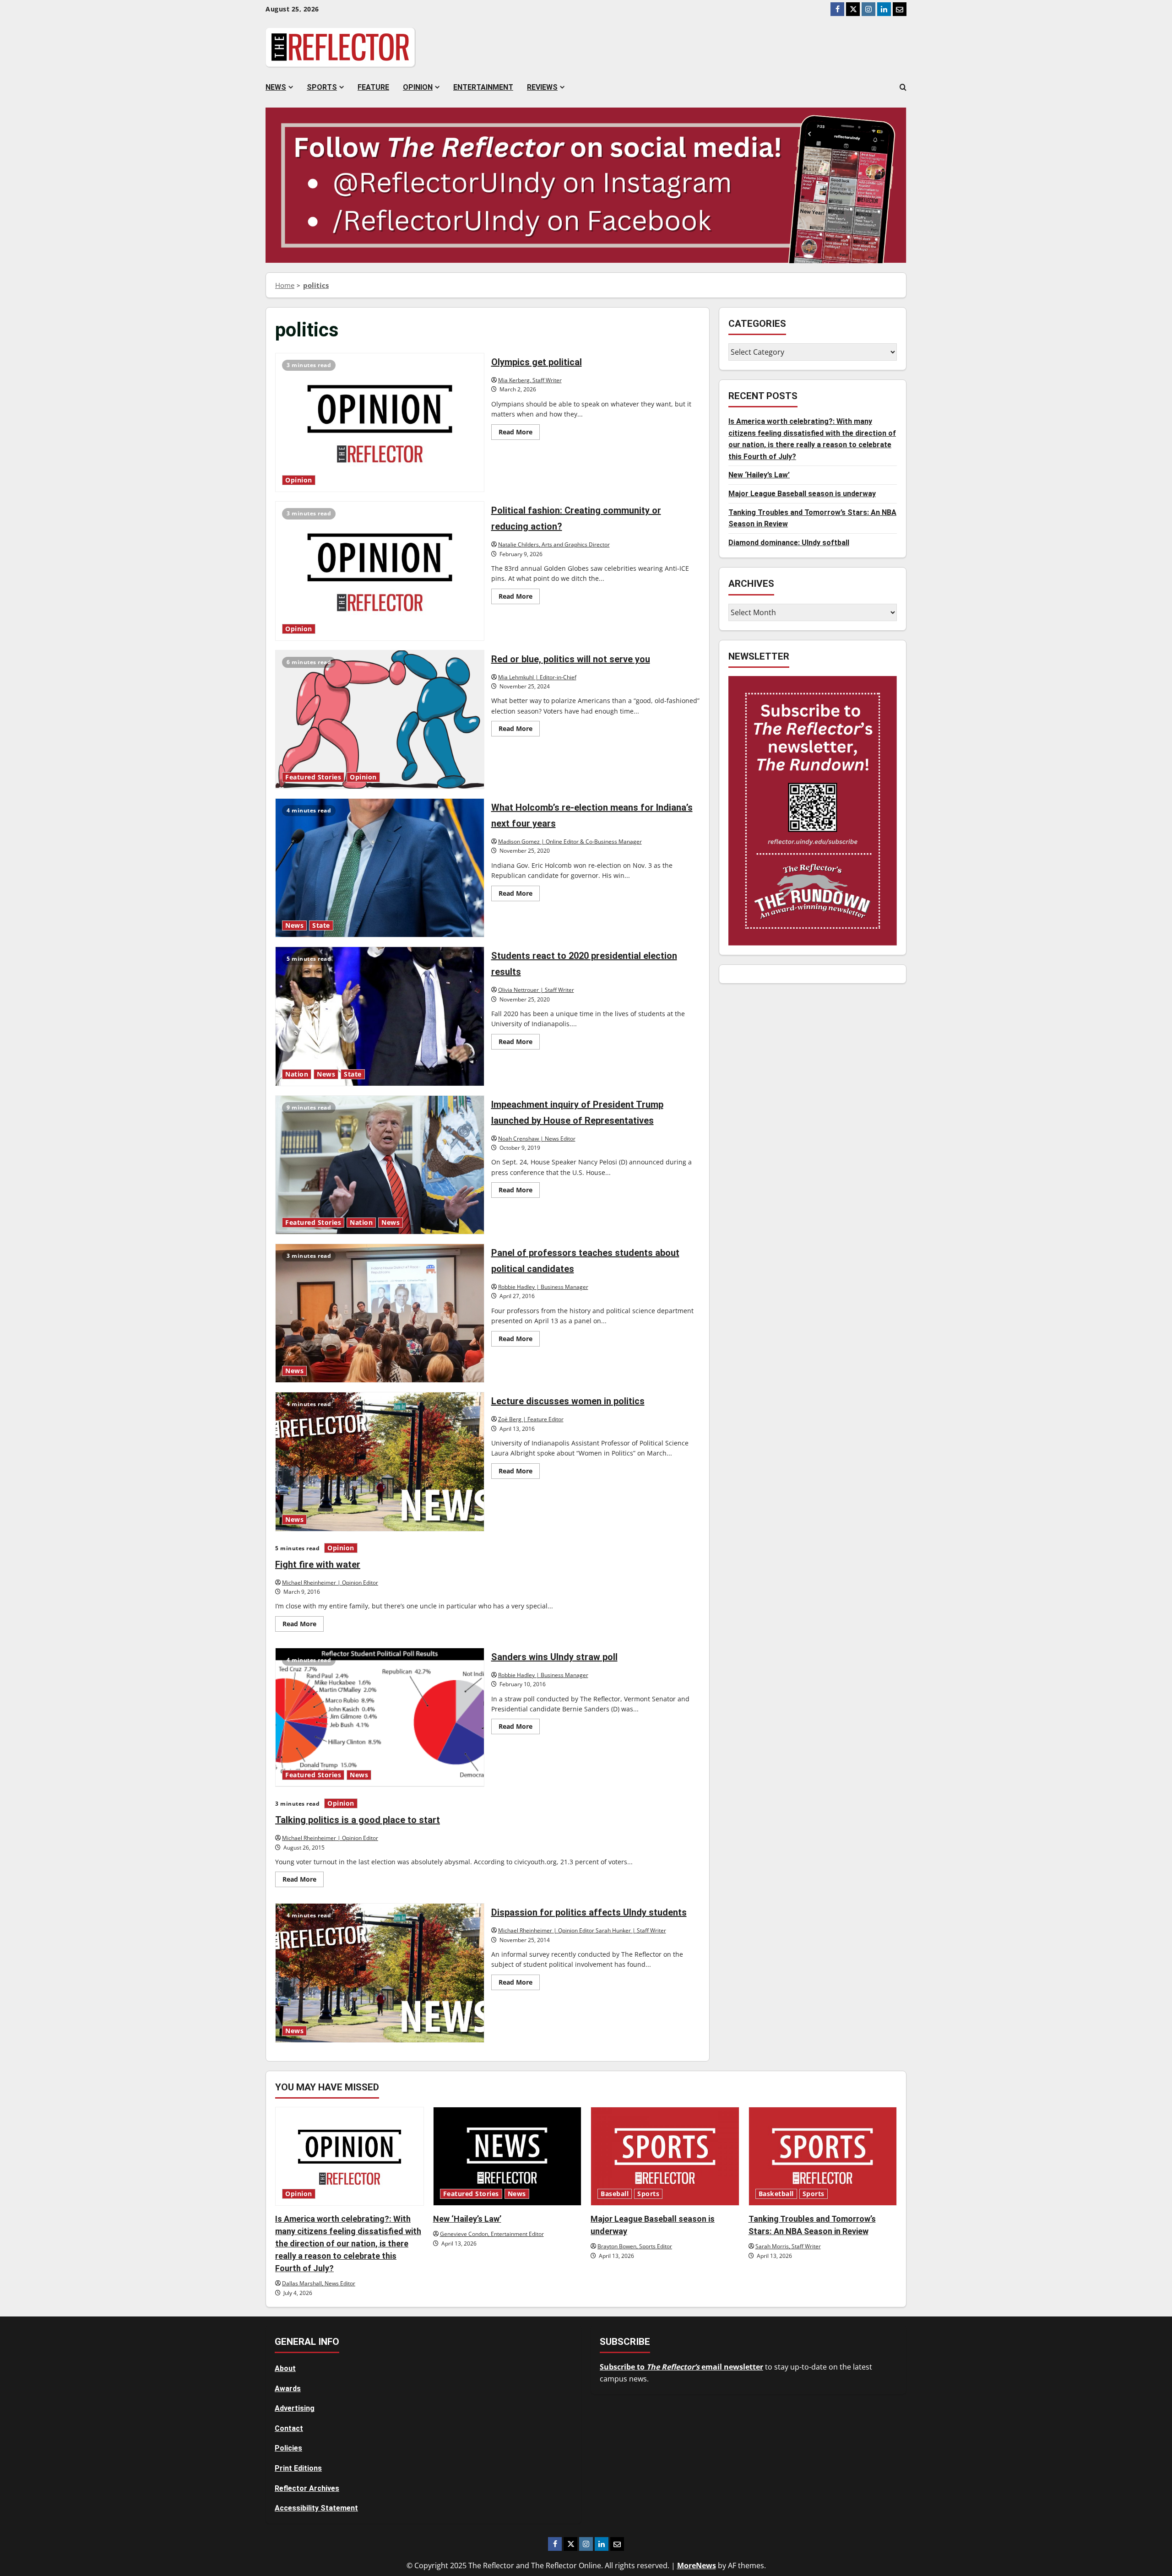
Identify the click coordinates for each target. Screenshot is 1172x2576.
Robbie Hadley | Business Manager (543, 1287)
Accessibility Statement (316, 2508)
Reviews (542, 87)
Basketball (776, 2194)
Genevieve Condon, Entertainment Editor (492, 2234)
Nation (297, 1074)
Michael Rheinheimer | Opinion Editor (330, 1583)
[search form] (903, 87)
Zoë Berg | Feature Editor (531, 1419)
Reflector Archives (307, 2488)
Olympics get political (380, 422)
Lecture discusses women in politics (380, 1461)
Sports (322, 87)
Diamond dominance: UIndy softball (789, 543)
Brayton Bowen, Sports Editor (635, 2246)
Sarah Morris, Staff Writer (788, 2246)
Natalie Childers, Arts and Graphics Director (554, 544)
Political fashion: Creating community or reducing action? (380, 571)
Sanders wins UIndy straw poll (380, 1717)
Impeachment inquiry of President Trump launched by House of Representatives (380, 1165)
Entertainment (483, 87)
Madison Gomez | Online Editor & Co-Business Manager (570, 842)
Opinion (418, 87)
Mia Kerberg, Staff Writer (530, 380)
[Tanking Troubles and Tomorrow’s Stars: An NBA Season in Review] (823, 2156)
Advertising (295, 2408)
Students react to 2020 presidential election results (380, 1016)
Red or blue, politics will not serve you (380, 720)
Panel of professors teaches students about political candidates (380, 1313)
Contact (289, 2428)
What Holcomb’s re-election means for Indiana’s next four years (380, 868)
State (321, 925)
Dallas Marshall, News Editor (319, 2283)
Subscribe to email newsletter (681, 2367)
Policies (288, 2448)
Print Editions (298, 2468)
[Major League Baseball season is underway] (665, 2156)
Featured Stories (313, 777)
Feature (373, 87)
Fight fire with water (318, 1564)
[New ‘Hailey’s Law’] (507, 2156)
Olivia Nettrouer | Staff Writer (536, 990)
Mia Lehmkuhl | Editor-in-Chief (537, 677)
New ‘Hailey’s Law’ (759, 475)
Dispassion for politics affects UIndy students (380, 1973)
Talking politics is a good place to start (358, 1820)
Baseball (615, 2194)
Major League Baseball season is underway (802, 494)
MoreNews (697, 2565)
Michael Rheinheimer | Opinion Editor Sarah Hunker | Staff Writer (582, 1930)
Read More (519, 433)
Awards (288, 2389)
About (285, 2368)
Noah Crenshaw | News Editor (537, 1139)
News (276, 87)
